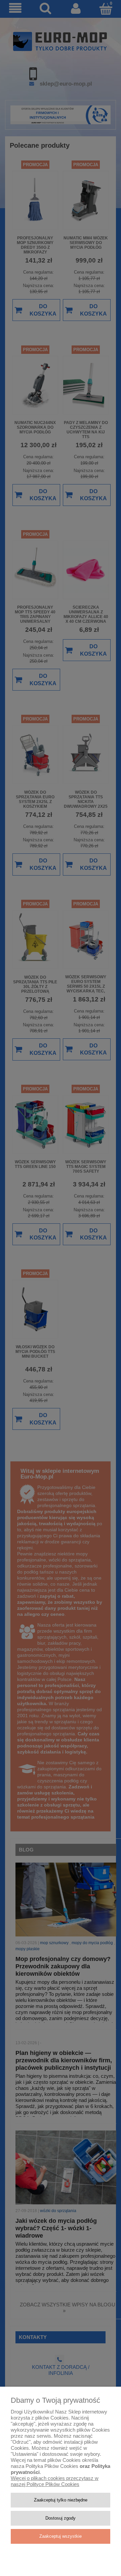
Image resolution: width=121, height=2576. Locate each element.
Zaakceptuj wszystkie (61, 2536)
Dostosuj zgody (61, 2518)
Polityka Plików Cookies (52, 2466)
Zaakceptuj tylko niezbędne (61, 2500)
